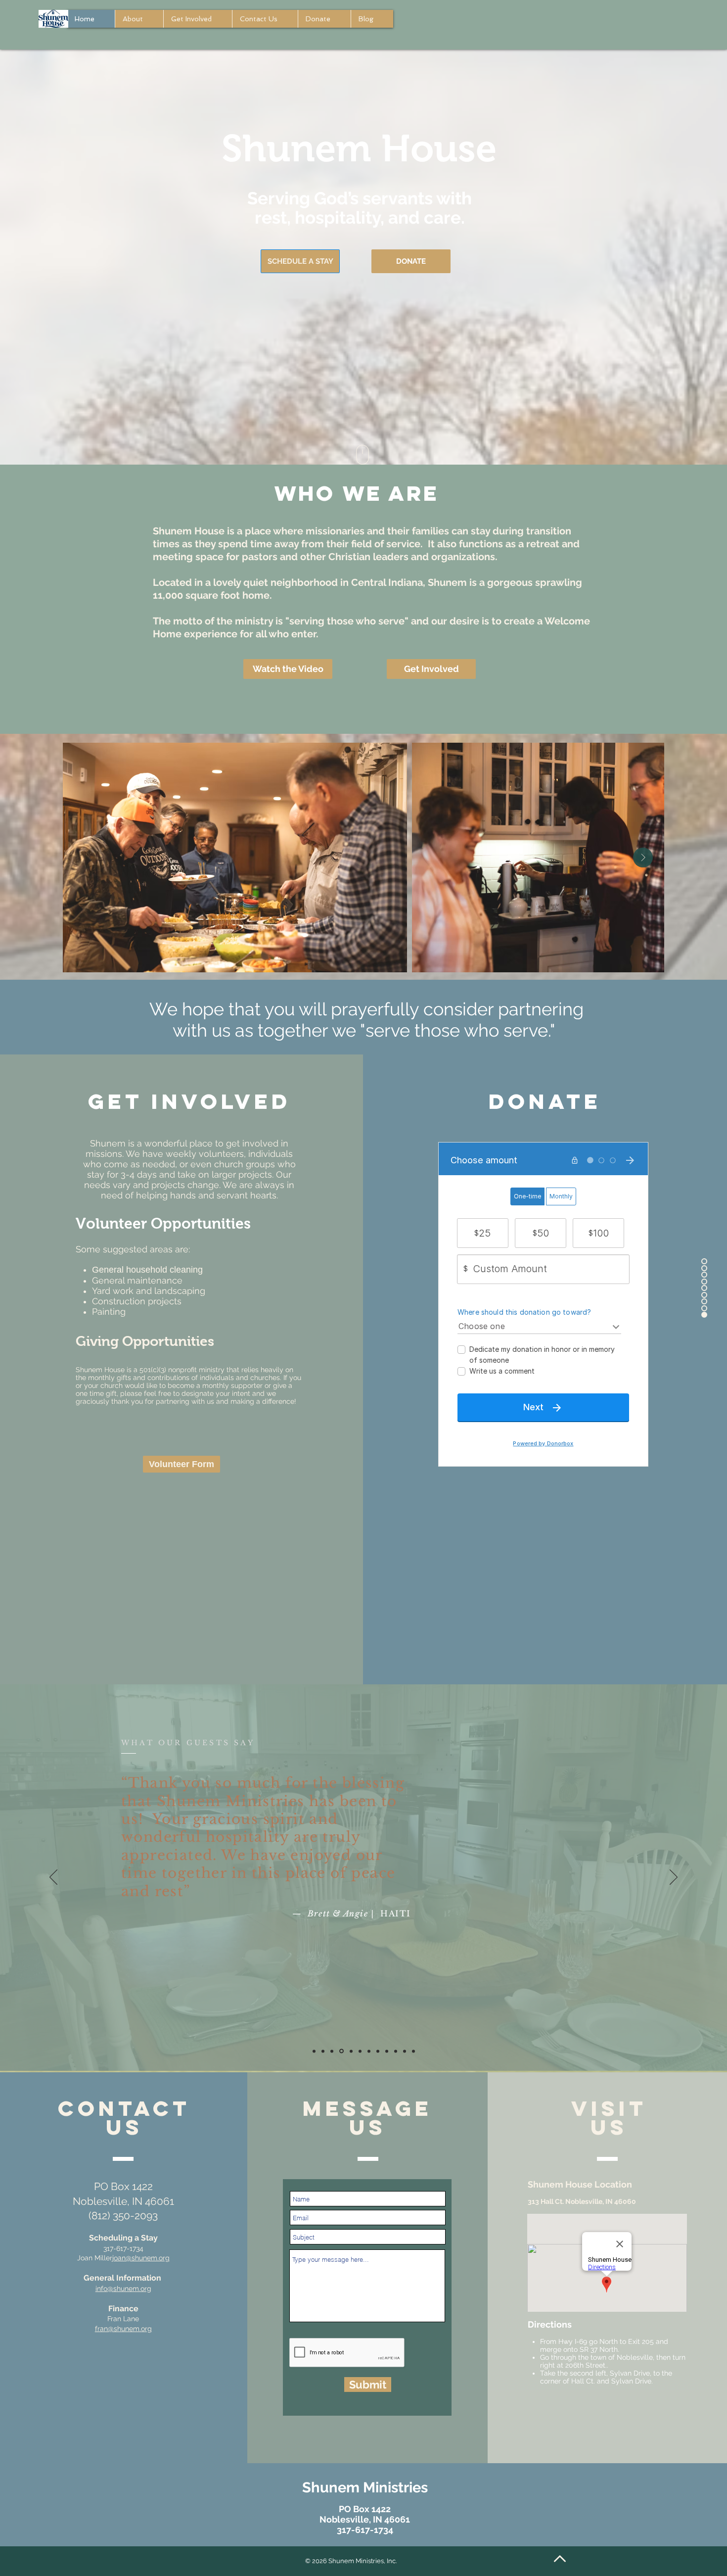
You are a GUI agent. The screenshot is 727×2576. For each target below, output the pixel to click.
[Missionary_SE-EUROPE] (314, 2051)
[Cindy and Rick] (396, 2051)
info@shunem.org (123, 2289)
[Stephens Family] (387, 2051)
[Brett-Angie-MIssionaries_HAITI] (332, 2051)
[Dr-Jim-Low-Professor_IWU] (369, 2051)
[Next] (674, 1878)
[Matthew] (413, 2051)
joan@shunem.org (141, 2258)
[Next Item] (643, 858)
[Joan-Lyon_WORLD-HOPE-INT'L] (341, 2051)
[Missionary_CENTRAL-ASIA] (350, 2051)
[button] (288, 669)
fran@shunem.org (123, 2329)
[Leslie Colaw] (378, 2051)
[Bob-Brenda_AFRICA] (359, 2051)
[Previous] (53, 1878)
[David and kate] (405, 2051)
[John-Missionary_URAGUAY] (323, 2051)
